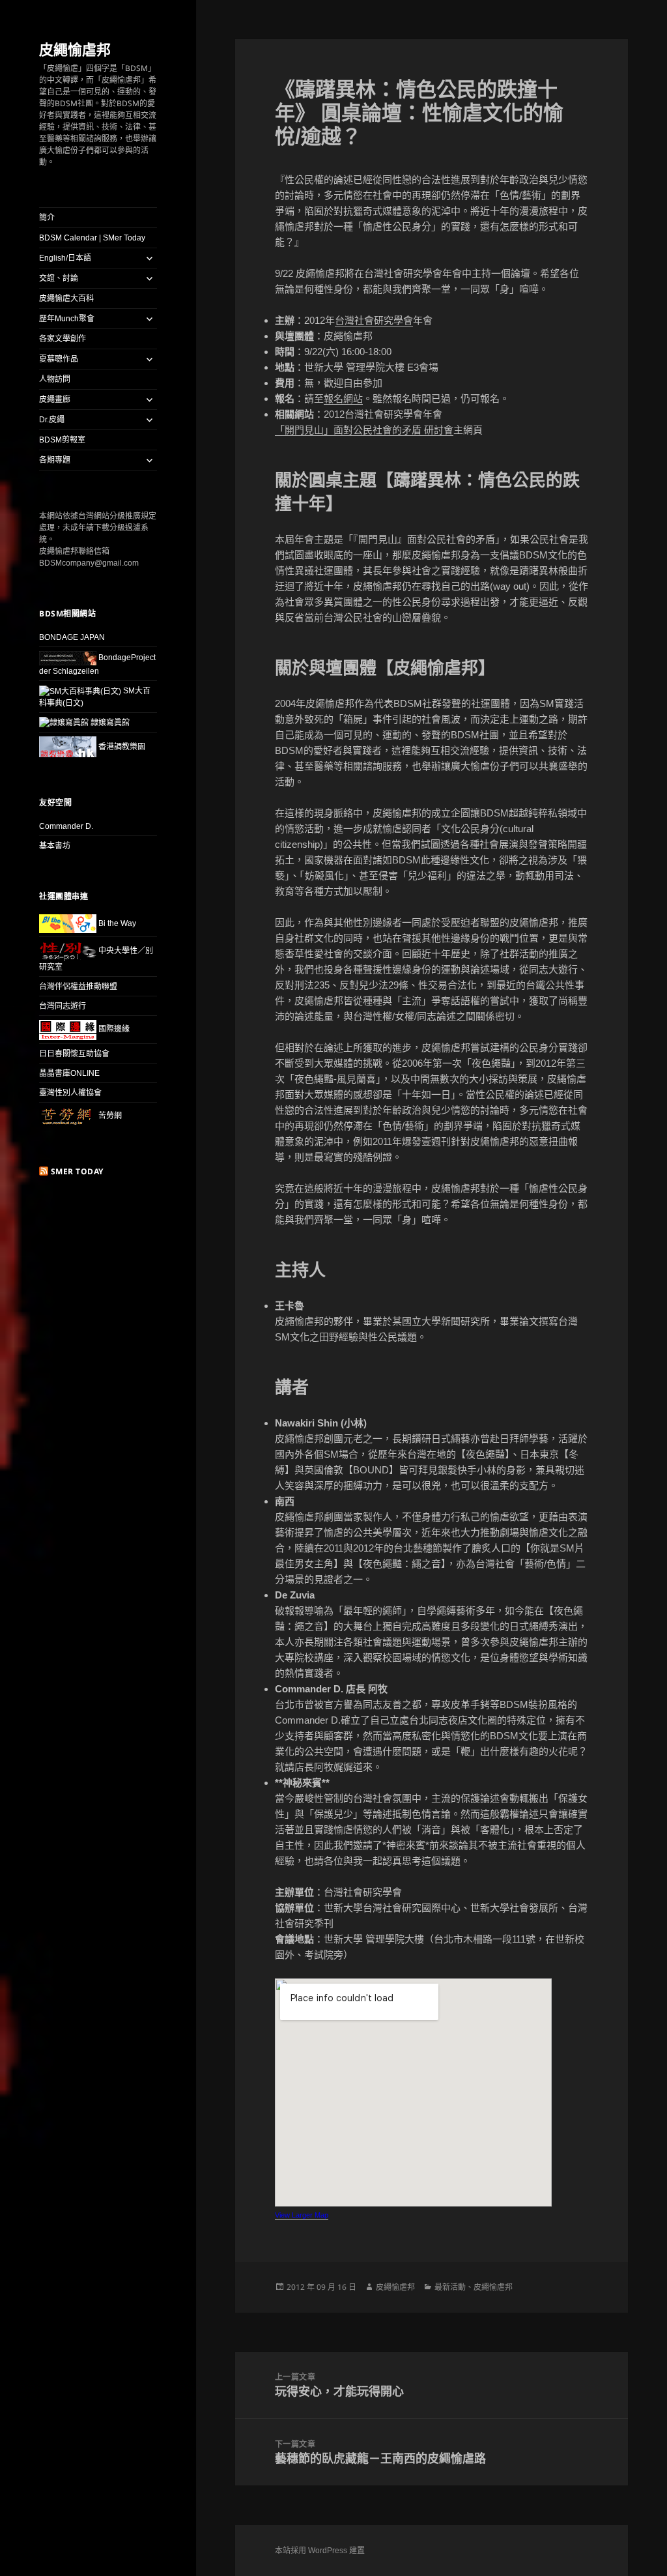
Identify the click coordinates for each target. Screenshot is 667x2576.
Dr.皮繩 (52, 420)
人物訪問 (55, 379)
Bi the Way (116, 923)
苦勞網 (109, 1116)
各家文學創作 (63, 339)
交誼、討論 (59, 278)
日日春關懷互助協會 (74, 1054)
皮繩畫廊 (55, 399)
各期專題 (55, 460)
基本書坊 (55, 846)
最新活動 (450, 2287)
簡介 (47, 218)
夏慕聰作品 (59, 359)
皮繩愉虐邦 (75, 49)
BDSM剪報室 (62, 440)
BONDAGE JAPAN (72, 637)
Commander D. (66, 826)
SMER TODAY (77, 1171)
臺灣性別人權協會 (70, 1093)
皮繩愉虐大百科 (66, 298)
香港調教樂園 (121, 747)
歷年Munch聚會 (67, 319)
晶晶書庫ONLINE (69, 1073)
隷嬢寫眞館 (109, 723)
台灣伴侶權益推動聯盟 (78, 987)
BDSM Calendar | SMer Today (92, 238)
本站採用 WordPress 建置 (320, 2551)
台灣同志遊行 (63, 1006)
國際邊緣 (113, 1029)
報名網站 (343, 398)
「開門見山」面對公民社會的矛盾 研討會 (364, 430)
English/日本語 (65, 258)
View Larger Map (302, 2215)
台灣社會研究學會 (374, 320)
